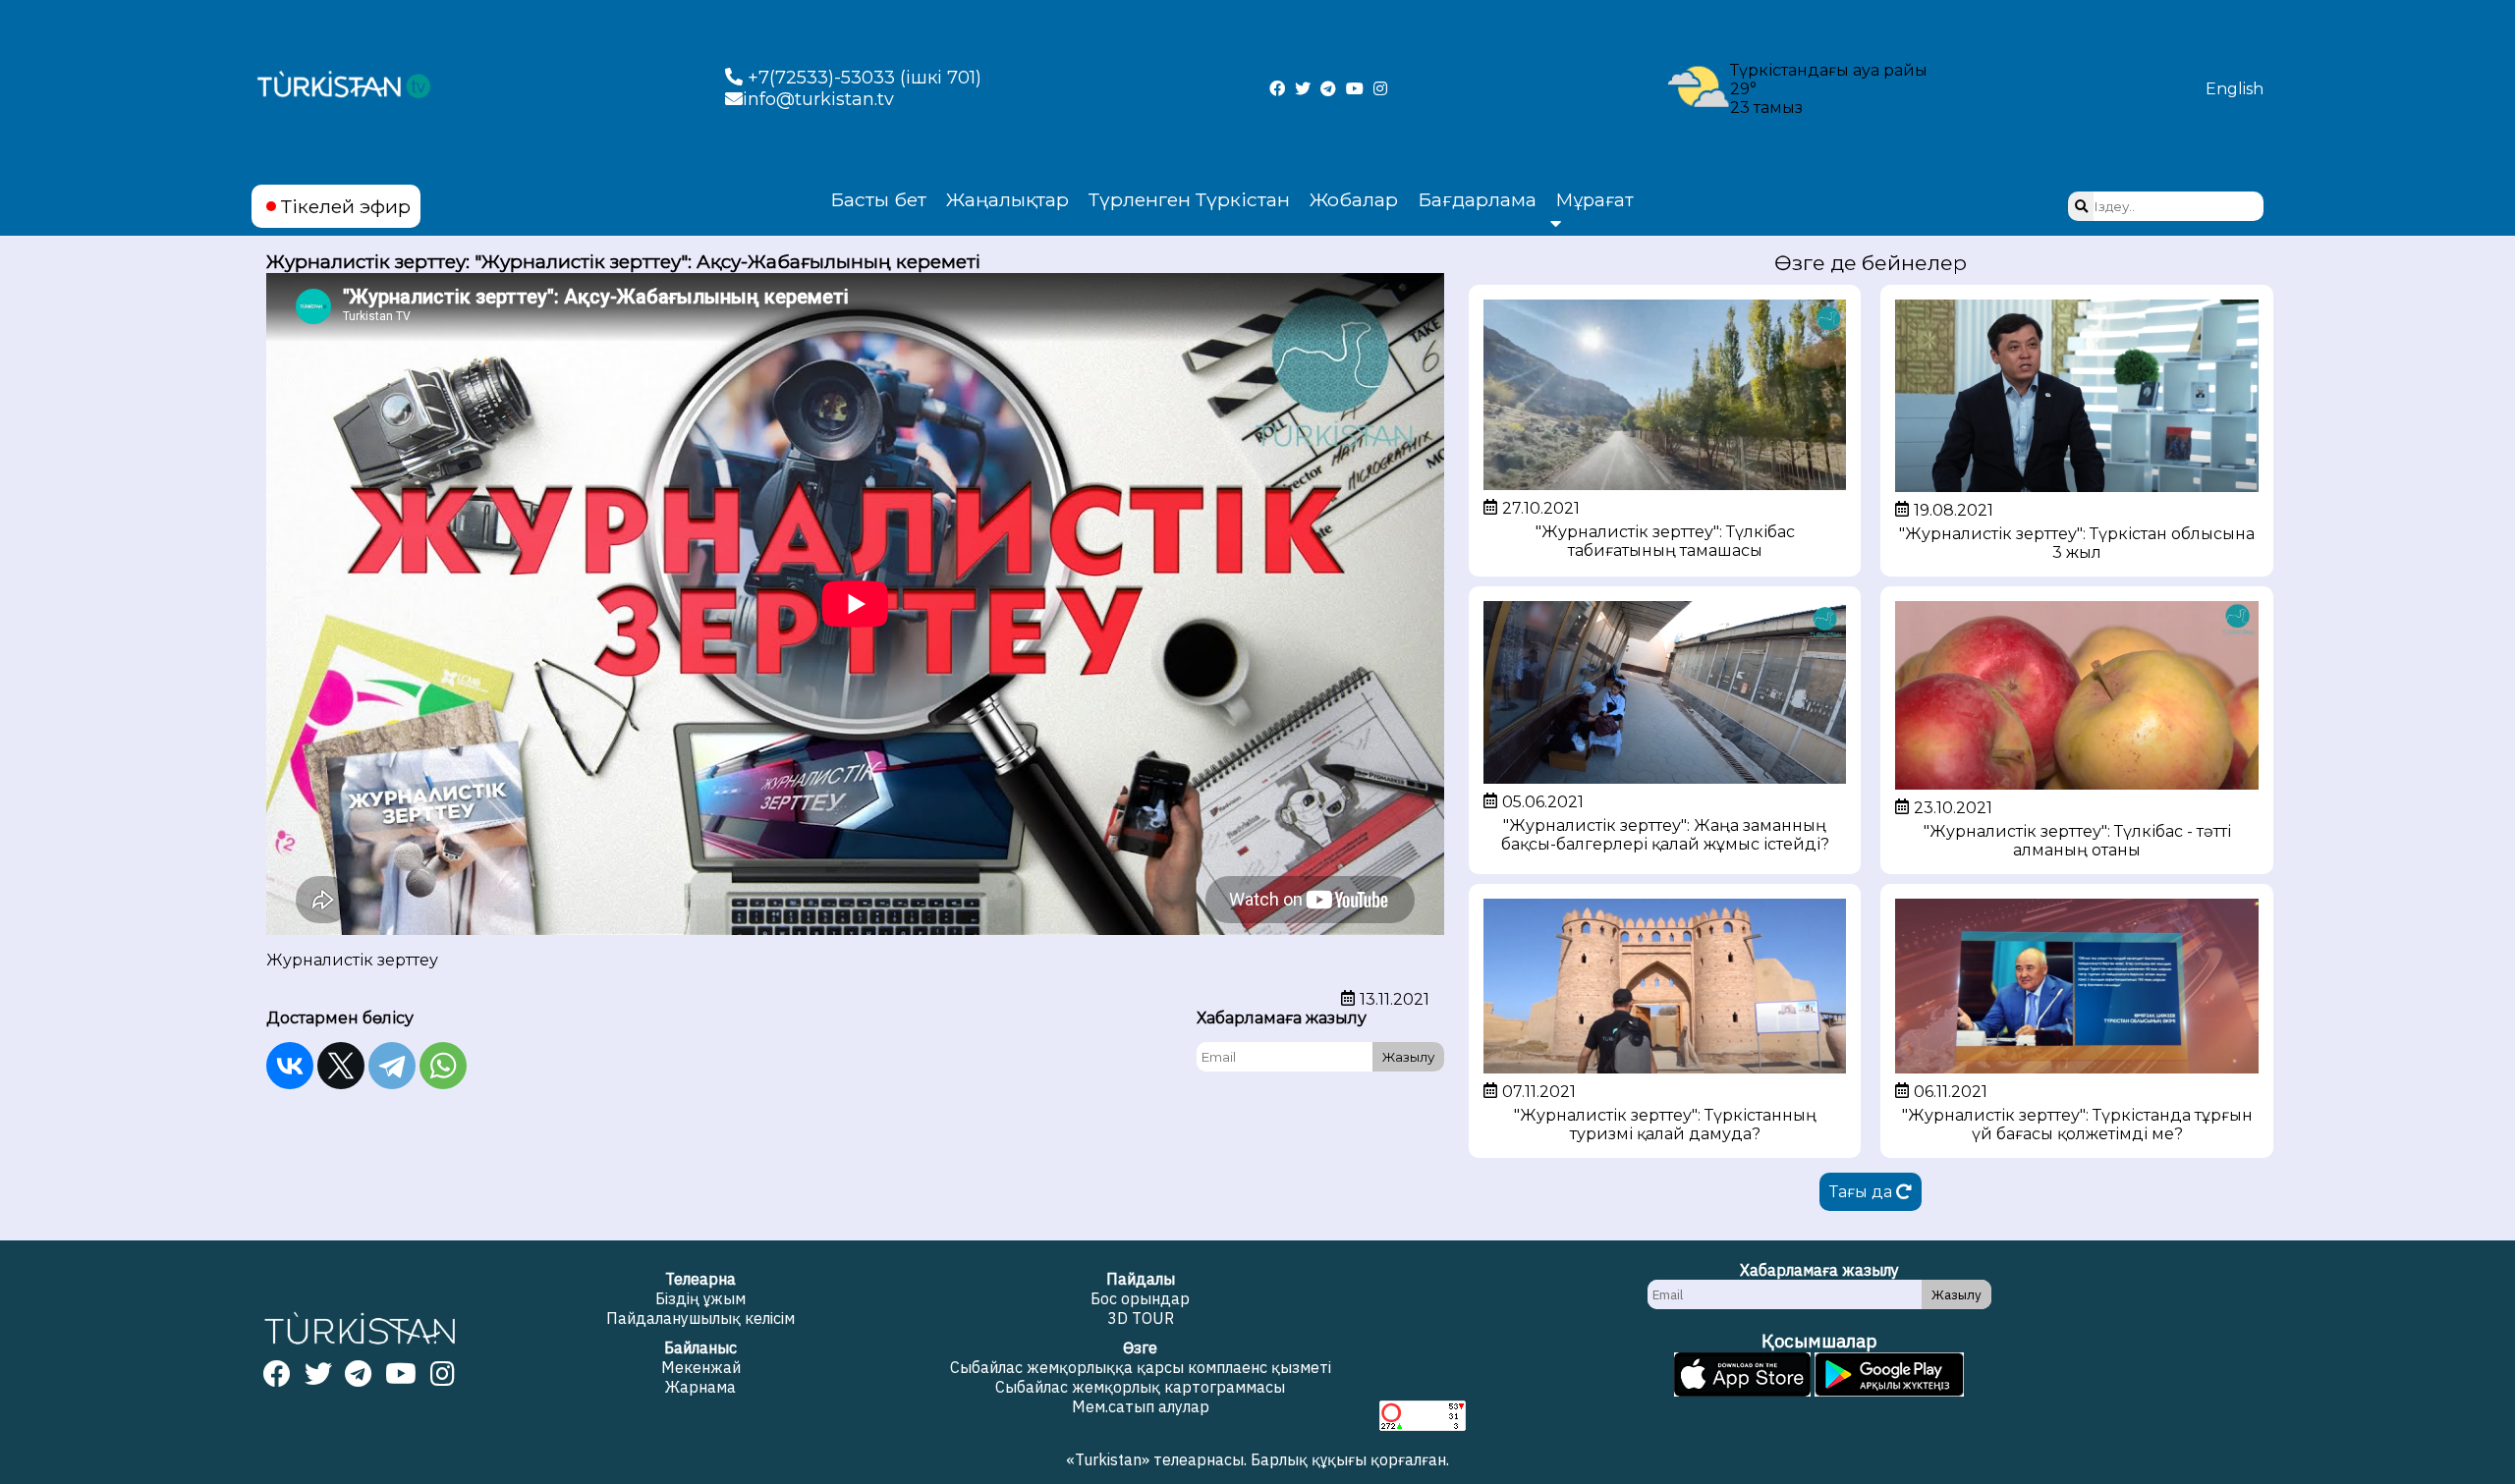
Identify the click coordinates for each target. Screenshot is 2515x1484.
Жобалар (1354, 199)
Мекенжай (701, 1367)
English (2235, 89)
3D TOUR (1141, 1318)
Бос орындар (1140, 1298)
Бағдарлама (1477, 199)
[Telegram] (392, 1066)
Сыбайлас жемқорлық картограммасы (1140, 1387)
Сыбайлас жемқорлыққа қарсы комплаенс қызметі (1141, 1367)
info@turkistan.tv (818, 99)
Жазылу (1408, 1057)
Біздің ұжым (700, 1298)
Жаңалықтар (1007, 199)
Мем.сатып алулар (1141, 1406)
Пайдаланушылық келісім (700, 1318)
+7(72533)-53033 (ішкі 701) (862, 78)
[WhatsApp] (443, 1066)
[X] (341, 1066)
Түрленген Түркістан (1189, 199)
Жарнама (700, 1387)
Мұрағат (1595, 200)
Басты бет (878, 199)
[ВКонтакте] (290, 1066)
